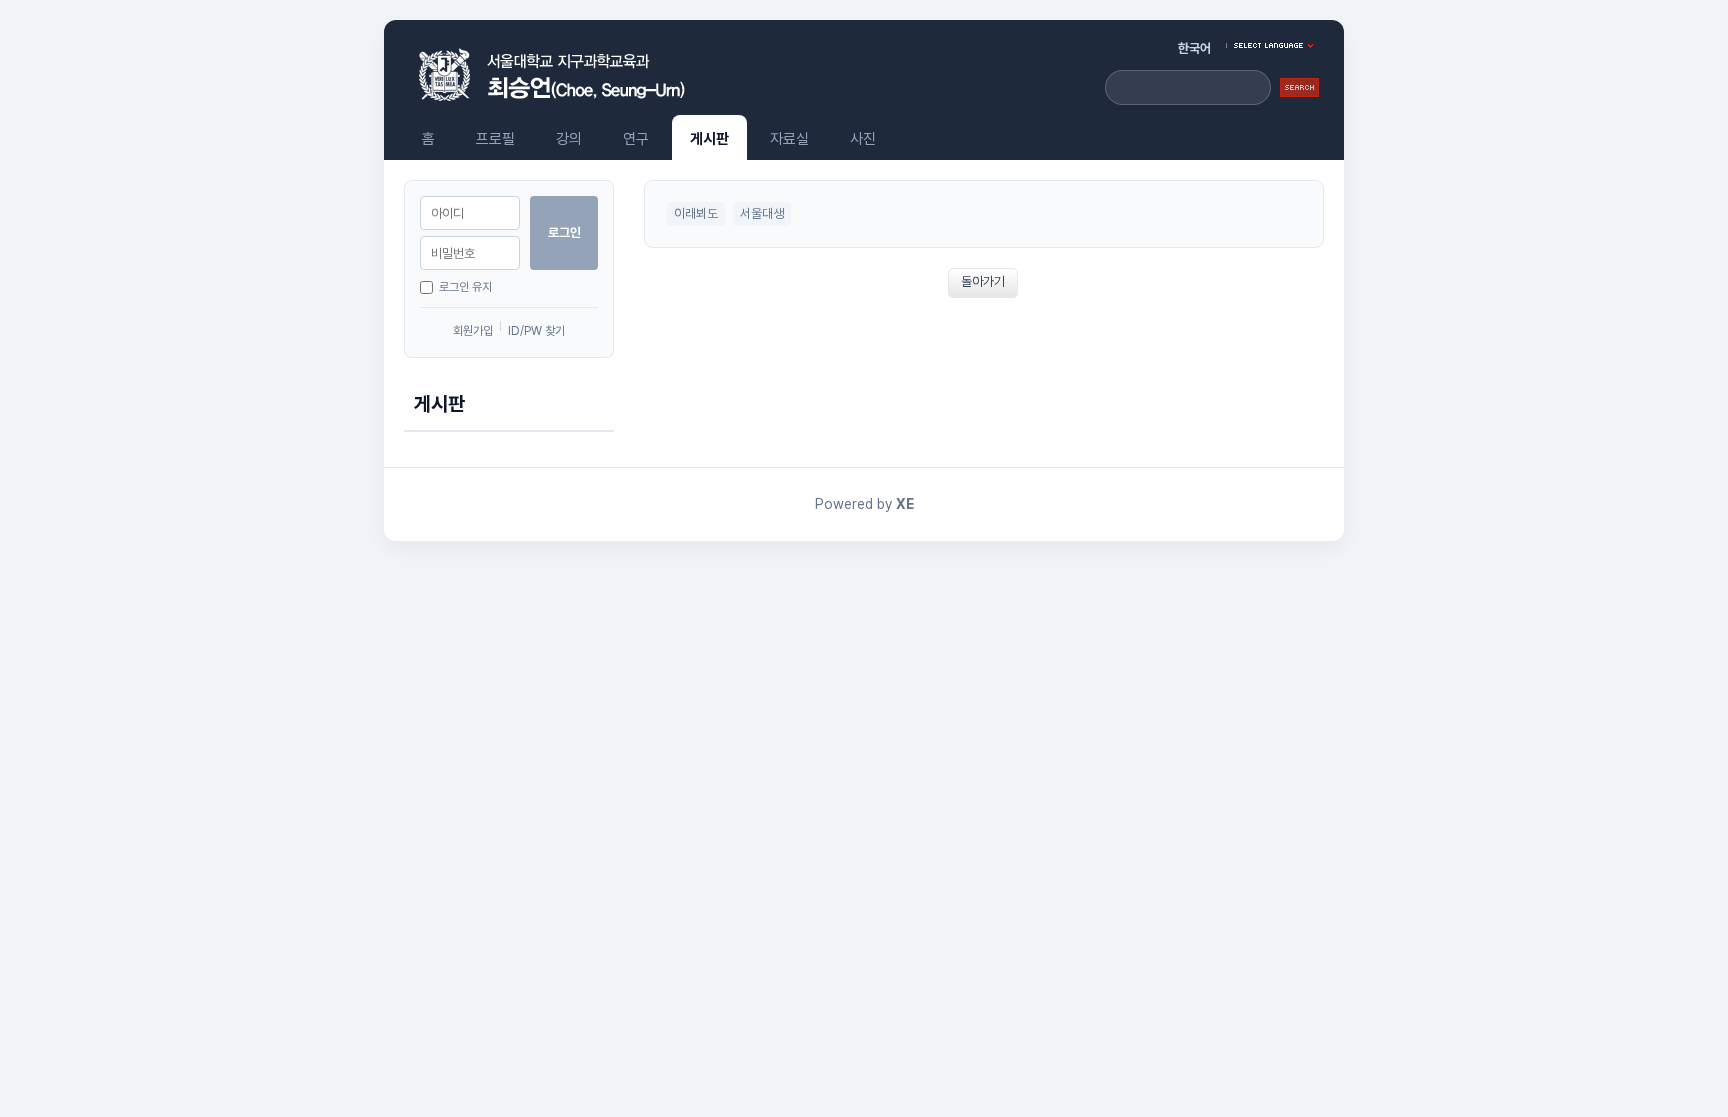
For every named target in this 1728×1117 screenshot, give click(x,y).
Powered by (864, 504)
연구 (636, 139)
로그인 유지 (465, 287)
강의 (569, 139)
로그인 (564, 232)
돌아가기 (983, 281)
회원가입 (473, 331)
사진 (863, 139)
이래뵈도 (696, 213)
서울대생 (762, 213)
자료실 (789, 139)
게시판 (709, 139)
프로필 (495, 139)
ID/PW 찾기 (536, 331)
